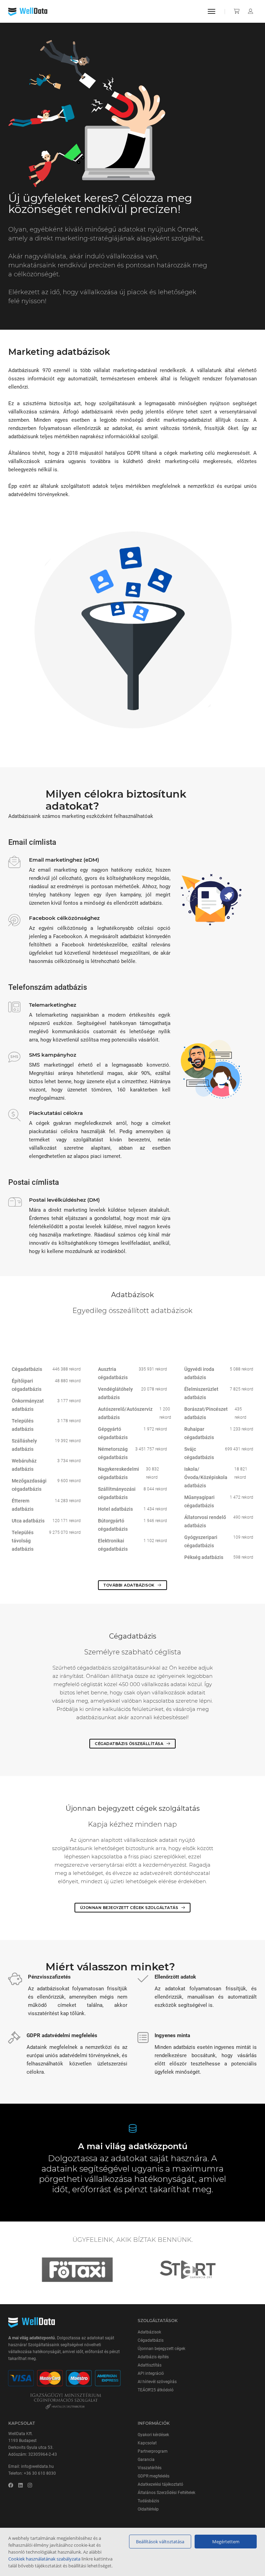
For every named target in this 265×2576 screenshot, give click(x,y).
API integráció (151, 2373)
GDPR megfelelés (154, 2476)
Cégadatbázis (151, 2340)
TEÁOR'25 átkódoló (156, 2390)
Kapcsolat (147, 2443)
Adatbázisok (149, 2332)
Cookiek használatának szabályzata (44, 2559)
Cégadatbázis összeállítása (130, 1744)
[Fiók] (251, 11)
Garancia (146, 2460)
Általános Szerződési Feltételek (166, 2493)
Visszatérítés (150, 2468)
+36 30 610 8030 (40, 2473)
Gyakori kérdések (153, 2435)
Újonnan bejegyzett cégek (161, 2349)
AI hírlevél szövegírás (157, 2382)
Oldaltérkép (148, 2509)
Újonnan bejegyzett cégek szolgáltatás (130, 1908)
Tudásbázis (148, 2501)
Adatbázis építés (153, 2357)
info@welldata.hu (37, 2466)
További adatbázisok (130, 1585)
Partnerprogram (153, 2451)
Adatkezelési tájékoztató (160, 2484)
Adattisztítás (150, 2365)
